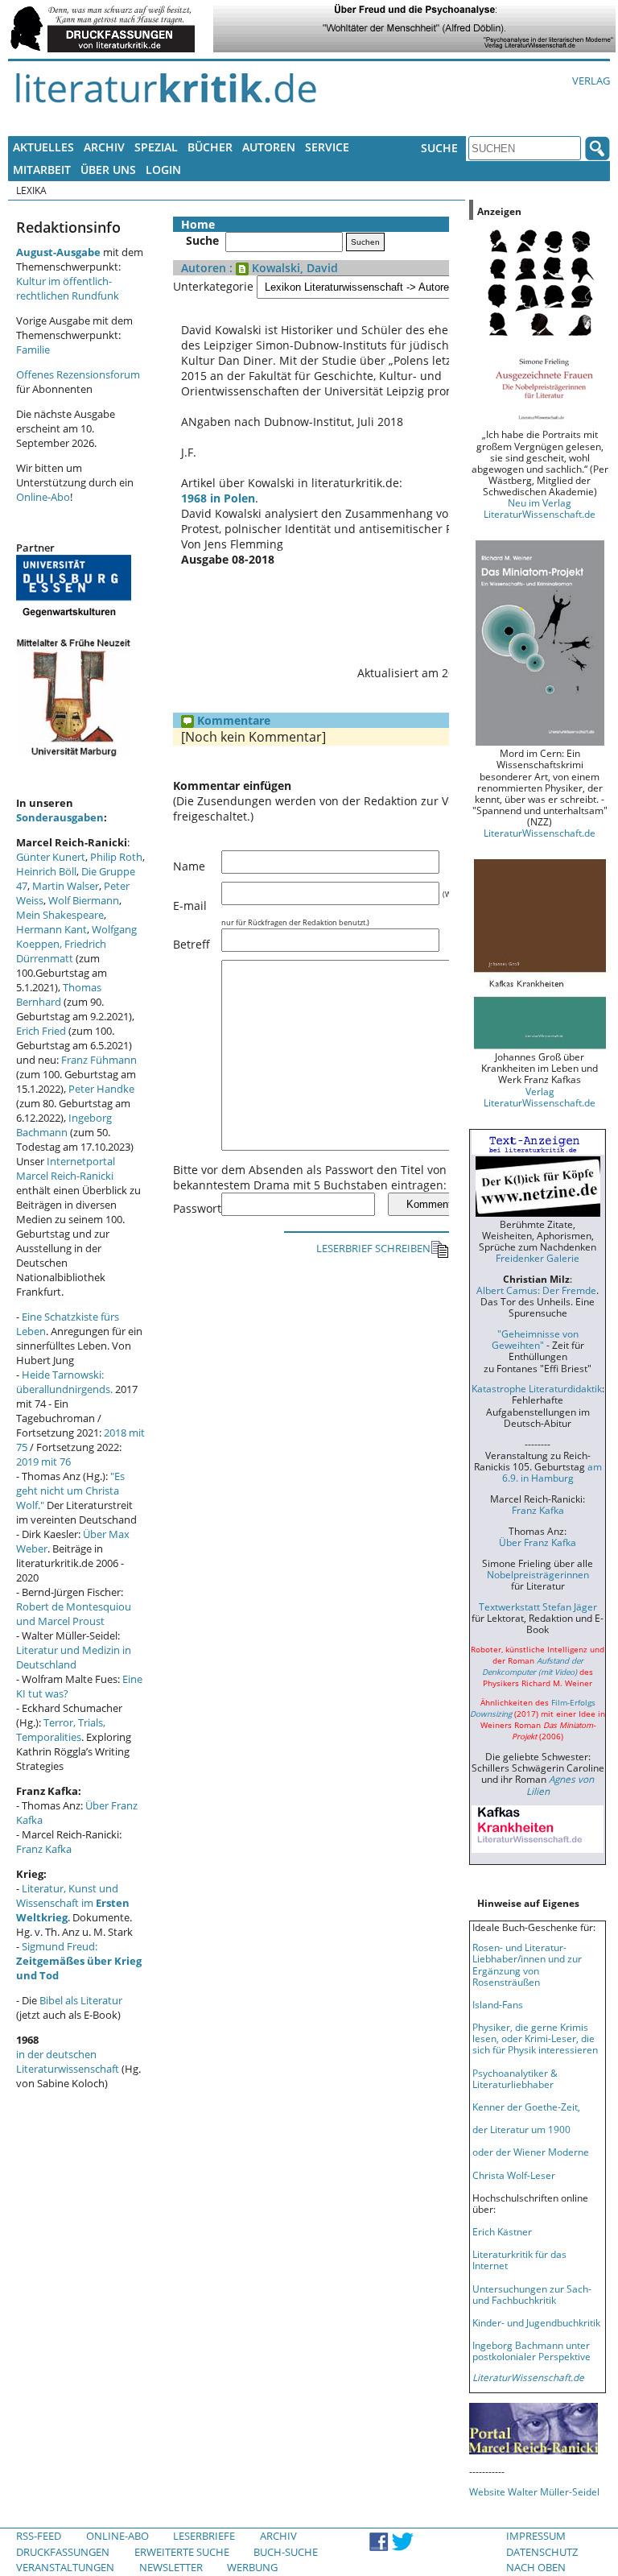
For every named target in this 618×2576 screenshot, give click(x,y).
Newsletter (171, 2567)
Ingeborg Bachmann (64, 1125)
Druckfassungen (63, 2552)
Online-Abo (43, 497)
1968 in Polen (218, 498)
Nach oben (536, 2567)
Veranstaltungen (65, 2567)
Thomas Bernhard (59, 994)
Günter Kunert (51, 857)
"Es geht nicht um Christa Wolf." (70, 1491)
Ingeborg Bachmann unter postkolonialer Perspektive (531, 2351)
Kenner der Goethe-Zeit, (526, 2107)
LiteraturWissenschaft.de (540, 833)
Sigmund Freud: (79, 1961)
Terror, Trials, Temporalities (61, 1730)
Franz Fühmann (99, 1060)
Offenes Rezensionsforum (78, 374)
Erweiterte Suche (182, 2552)
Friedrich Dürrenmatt (61, 951)
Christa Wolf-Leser (514, 2175)
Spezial (156, 147)
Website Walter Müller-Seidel (534, 2491)
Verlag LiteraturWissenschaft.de (540, 1097)
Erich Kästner (502, 2231)
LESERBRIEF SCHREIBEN (373, 1248)
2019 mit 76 (43, 1462)
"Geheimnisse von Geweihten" (535, 1339)
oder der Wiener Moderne (531, 2152)
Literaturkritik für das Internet (519, 2260)
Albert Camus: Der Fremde (536, 1290)
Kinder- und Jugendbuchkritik (536, 2322)
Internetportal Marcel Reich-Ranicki (66, 1168)
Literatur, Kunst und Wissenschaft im (73, 1903)
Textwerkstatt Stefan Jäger (538, 1606)
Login (163, 170)
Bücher (210, 147)
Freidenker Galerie (538, 1258)
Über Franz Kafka (538, 1542)
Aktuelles (43, 147)
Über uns (108, 170)
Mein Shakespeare (60, 915)
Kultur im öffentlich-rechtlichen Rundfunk (68, 288)
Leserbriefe (204, 2536)
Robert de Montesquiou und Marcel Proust (74, 1614)
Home (198, 224)
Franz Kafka (44, 1849)
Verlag (591, 81)
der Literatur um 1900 (521, 2129)
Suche (439, 148)
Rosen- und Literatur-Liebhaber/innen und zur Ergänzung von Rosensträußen (527, 1964)
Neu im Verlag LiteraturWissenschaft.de (540, 508)
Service (327, 147)
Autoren (269, 147)
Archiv (104, 147)
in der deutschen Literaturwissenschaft (68, 2061)
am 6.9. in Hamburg (552, 1472)
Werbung (252, 2567)
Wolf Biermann (84, 900)
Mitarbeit (42, 170)
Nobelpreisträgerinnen (538, 1574)
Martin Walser (66, 886)
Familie (33, 349)
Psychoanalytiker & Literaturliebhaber (515, 2078)
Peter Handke (101, 1089)
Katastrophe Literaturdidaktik (537, 1388)
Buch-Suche (286, 2552)
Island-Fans (498, 2004)
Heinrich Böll (46, 871)
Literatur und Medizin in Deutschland (74, 1657)
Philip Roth (116, 857)
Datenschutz (542, 2552)
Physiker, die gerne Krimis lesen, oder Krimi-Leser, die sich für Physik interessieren (535, 2038)
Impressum (536, 2536)
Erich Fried (41, 1031)
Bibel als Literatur (81, 2000)
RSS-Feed (39, 2536)
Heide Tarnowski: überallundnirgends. (64, 1382)
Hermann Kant (51, 929)
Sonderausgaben (60, 817)
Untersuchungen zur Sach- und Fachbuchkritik (532, 2294)
